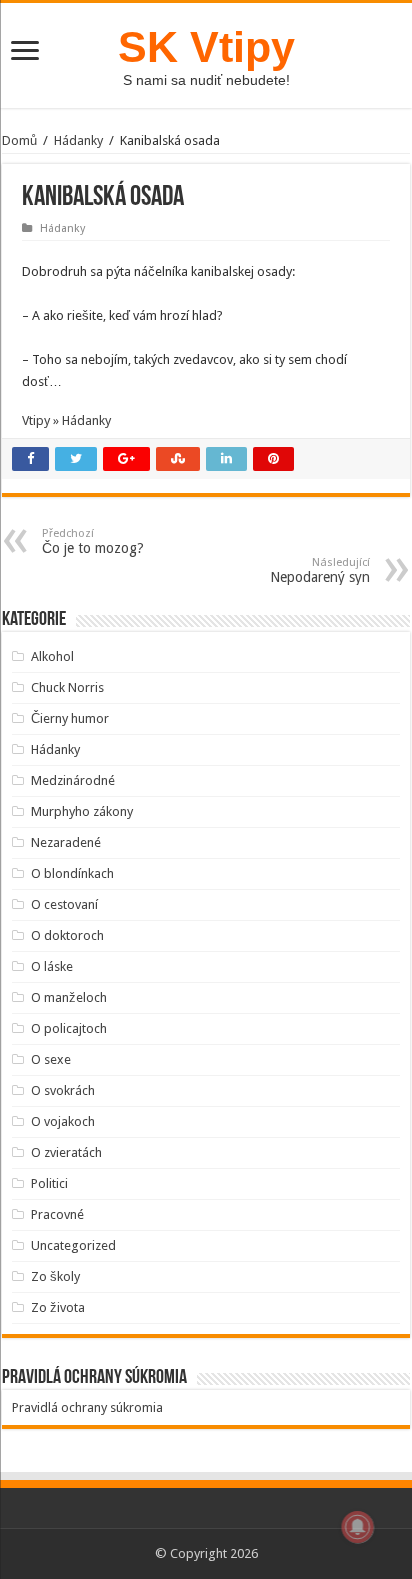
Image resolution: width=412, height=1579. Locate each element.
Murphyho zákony (82, 811)
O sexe (51, 1059)
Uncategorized (73, 1245)
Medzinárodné (73, 780)
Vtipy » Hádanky (66, 420)
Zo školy (55, 1276)
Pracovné (57, 1214)
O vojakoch (63, 1121)
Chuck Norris (67, 687)
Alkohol (52, 656)
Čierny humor (70, 718)
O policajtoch (69, 1028)
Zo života (58, 1307)
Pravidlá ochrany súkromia (87, 1407)
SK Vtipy (206, 47)
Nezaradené (66, 842)
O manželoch (69, 997)
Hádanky (78, 140)
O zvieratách (66, 1152)
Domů (19, 140)
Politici (49, 1183)
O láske (52, 966)
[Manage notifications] (358, 1527)
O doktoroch (67, 935)
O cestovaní (64, 904)
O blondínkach (72, 873)
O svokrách (63, 1090)
